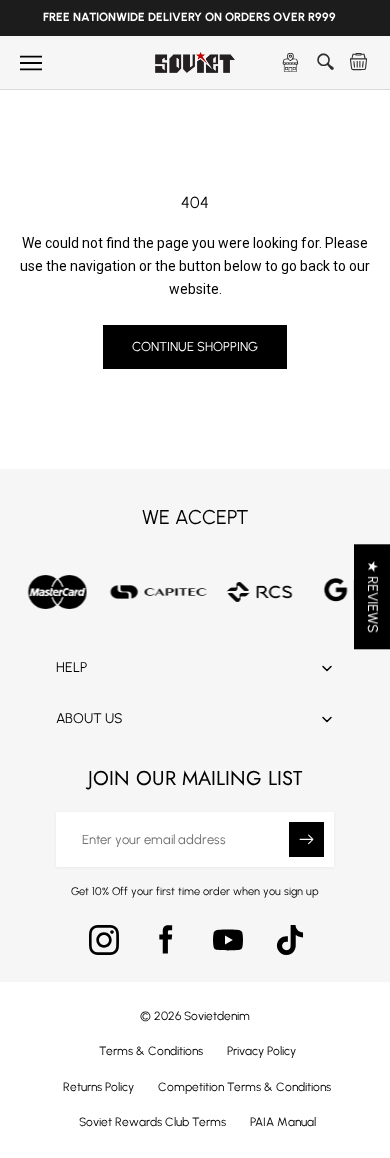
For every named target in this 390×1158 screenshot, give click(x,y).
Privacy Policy (261, 1051)
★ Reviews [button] (372, 596)
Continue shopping (195, 346)
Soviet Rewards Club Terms (152, 1122)
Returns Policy (98, 1087)
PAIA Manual (283, 1122)
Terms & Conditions (151, 1051)
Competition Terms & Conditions (244, 1087)
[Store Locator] (291, 63)
